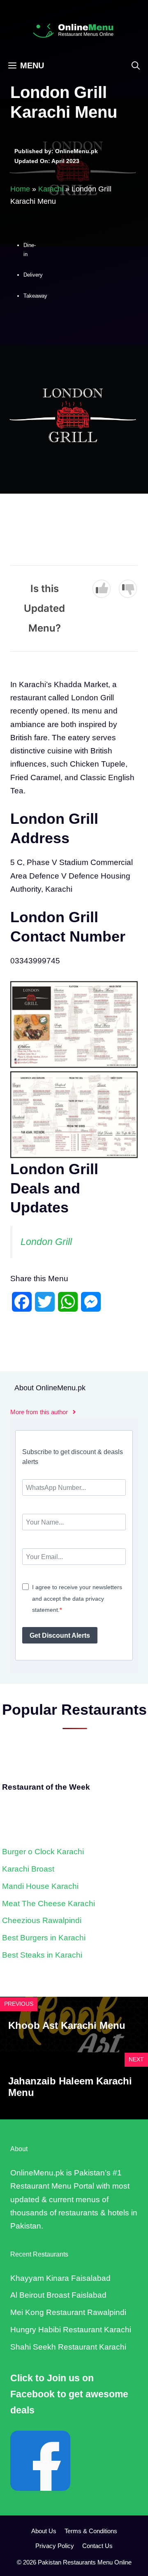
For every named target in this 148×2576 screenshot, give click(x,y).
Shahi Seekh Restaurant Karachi (68, 2347)
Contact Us (97, 2546)
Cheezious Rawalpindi (42, 1920)
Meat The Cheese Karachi (49, 1903)
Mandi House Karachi (40, 1886)
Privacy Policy (55, 2546)
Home (20, 189)
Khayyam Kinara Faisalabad (60, 2278)
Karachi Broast (28, 1869)
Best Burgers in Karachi (44, 1938)
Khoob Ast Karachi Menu (67, 2025)
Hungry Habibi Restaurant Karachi (71, 2330)
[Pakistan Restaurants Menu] (74, 30)
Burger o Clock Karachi (43, 1852)
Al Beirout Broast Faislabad (58, 2295)
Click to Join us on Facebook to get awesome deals (69, 2394)
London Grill (46, 1242)
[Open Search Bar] (136, 65)
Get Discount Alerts (60, 1635)
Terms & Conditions (91, 2531)
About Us (44, 2531)
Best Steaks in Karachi (42, 1955)
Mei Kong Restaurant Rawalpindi (68, 2312)
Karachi (51, 189)
